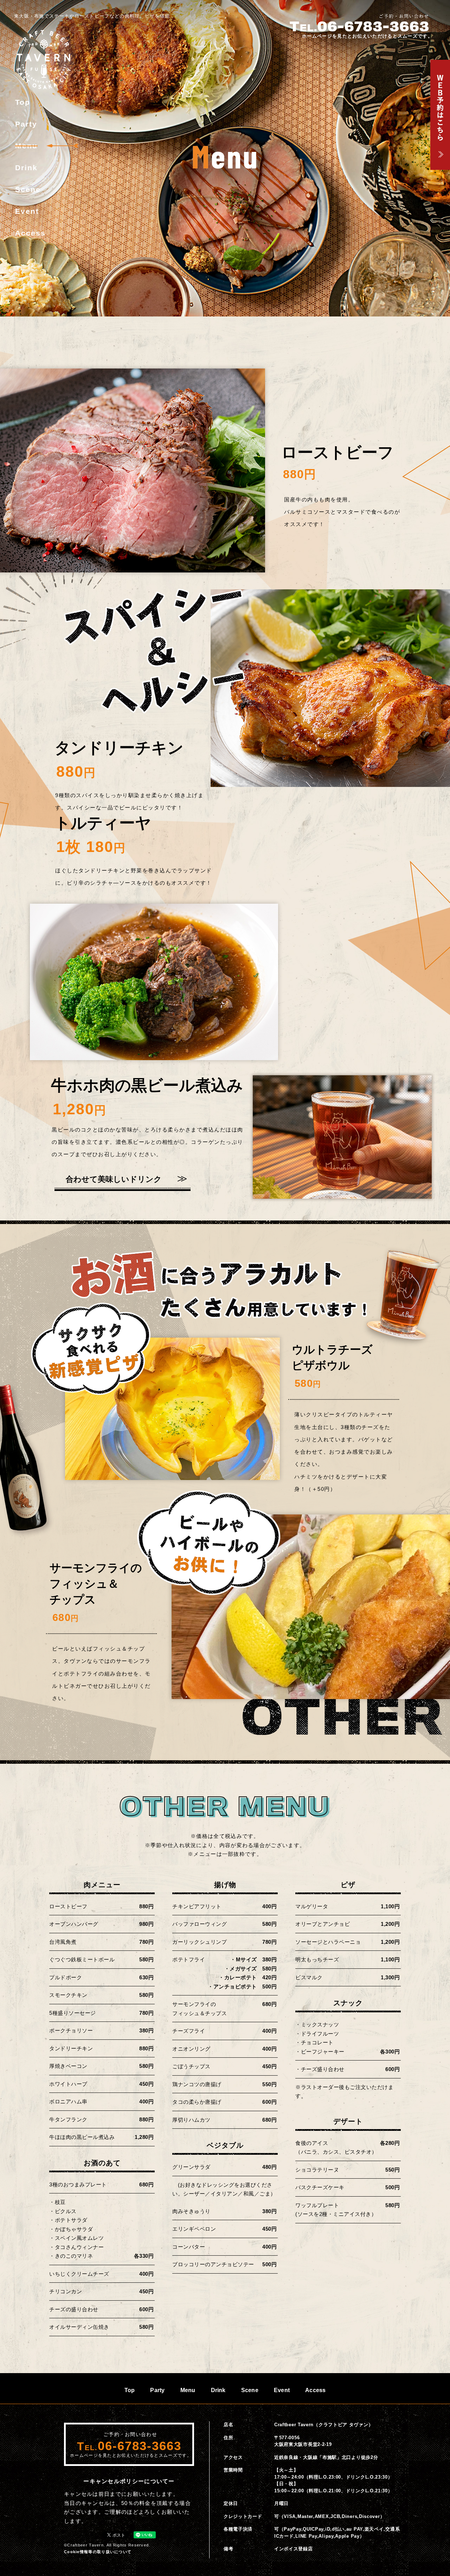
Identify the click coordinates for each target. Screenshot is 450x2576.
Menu (188, 2390)
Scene (250, 2390)
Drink (218, 2390)
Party (157, 2390)
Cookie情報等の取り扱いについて (98, 2552)
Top (130, 2390)
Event (282, 2390)
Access (315, 2390)
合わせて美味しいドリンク (114, 1179)
